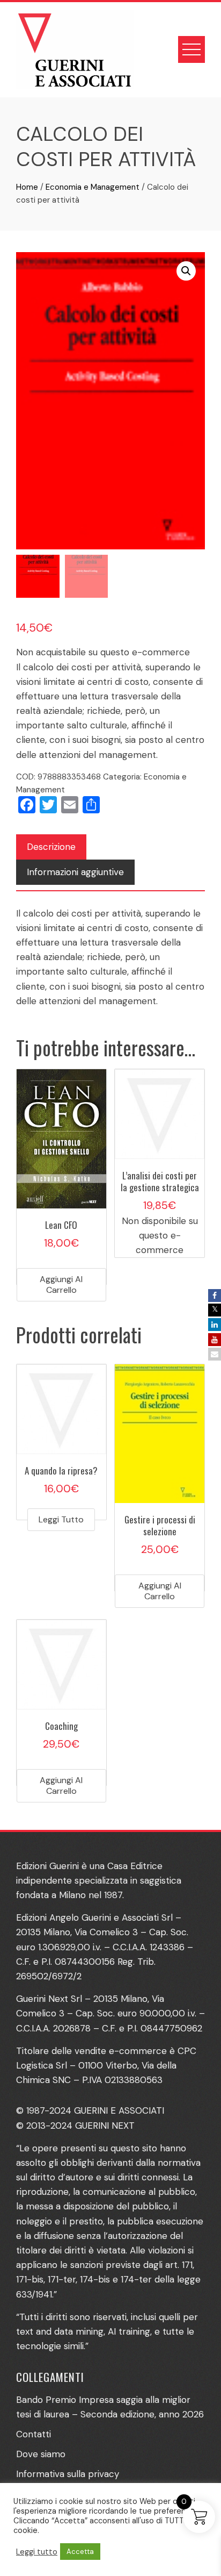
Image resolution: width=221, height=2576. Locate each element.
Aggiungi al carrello (61, 1285)
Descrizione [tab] (51, 847)
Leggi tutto (61, 1519)
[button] (186, 271)
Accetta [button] (80, 2552)
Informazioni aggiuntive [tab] (75, 872)
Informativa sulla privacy (68, 2474)
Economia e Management (93, 187)
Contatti (34, 2434)
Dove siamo (41, 2454)
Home (27, 187)
